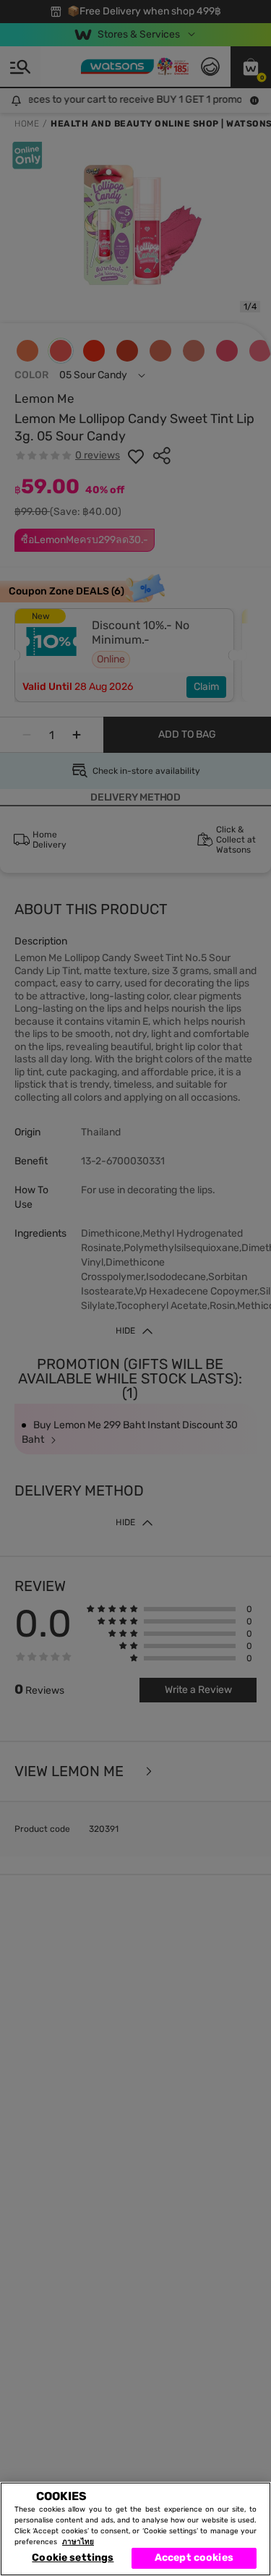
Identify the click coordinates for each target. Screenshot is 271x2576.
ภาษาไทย (78, 2542)
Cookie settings (73, 2558)
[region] (135, 2529)
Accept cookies (194, 2558)
